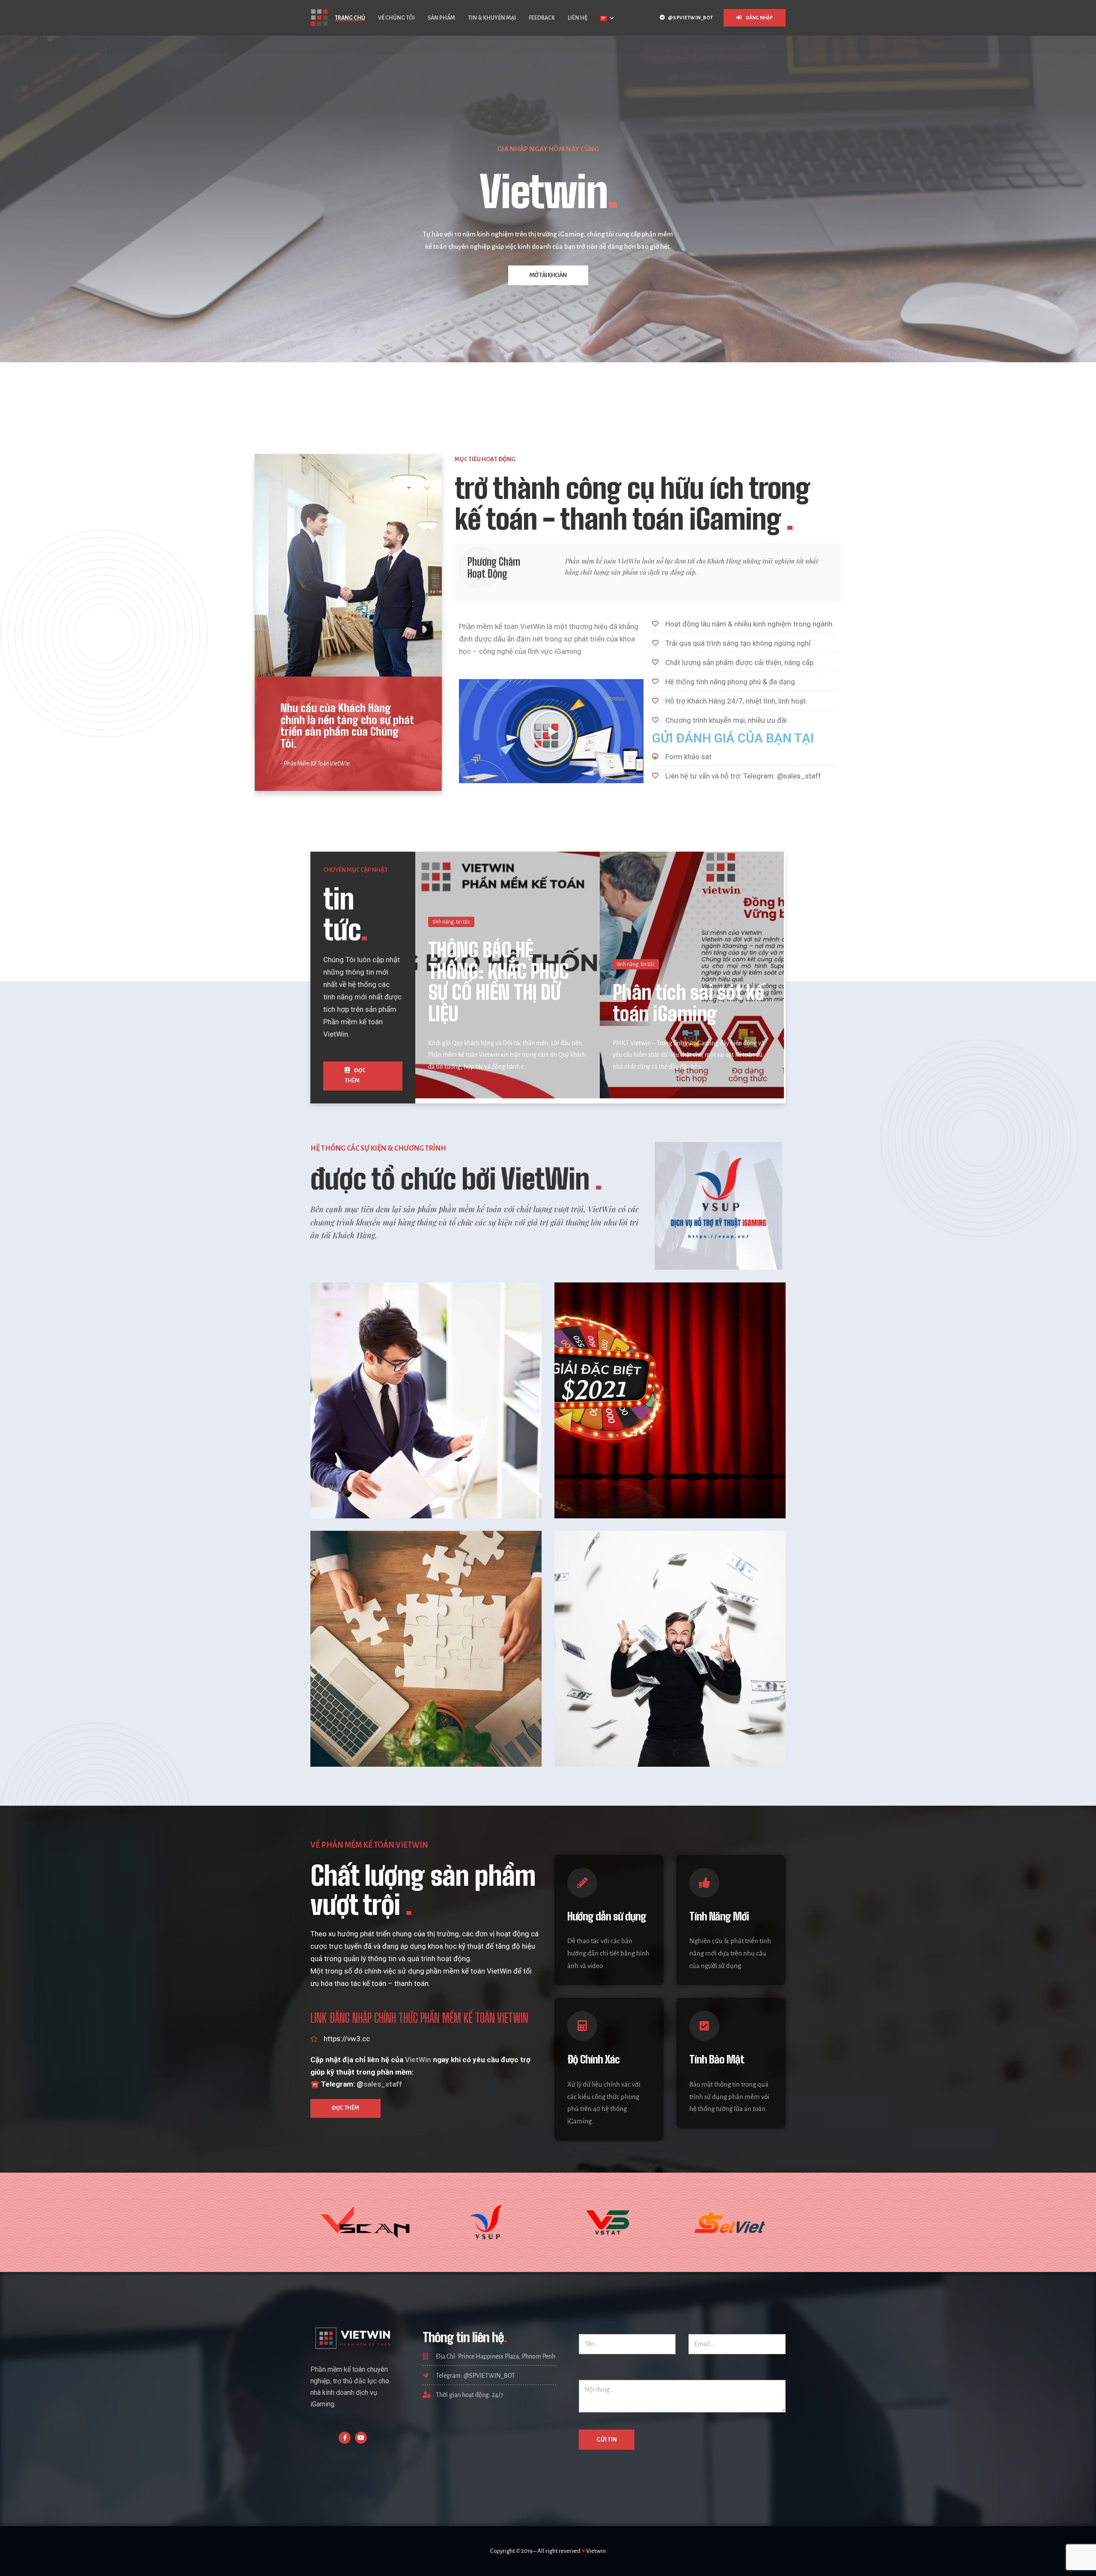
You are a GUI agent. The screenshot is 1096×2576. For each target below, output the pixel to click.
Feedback (542, 18)
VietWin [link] (418, 2060)
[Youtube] (361, 2438)
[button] (551, 731)
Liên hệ (578, 18)
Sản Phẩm (441, 18)
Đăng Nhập (759, 18)
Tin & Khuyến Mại (492, 18)
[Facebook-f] (345, 2438)
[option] (548, 229)
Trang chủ (350, 18)
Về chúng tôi (396, 18)
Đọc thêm (355, 1076)
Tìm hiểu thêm (548, 335)
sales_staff (383, 2084)
